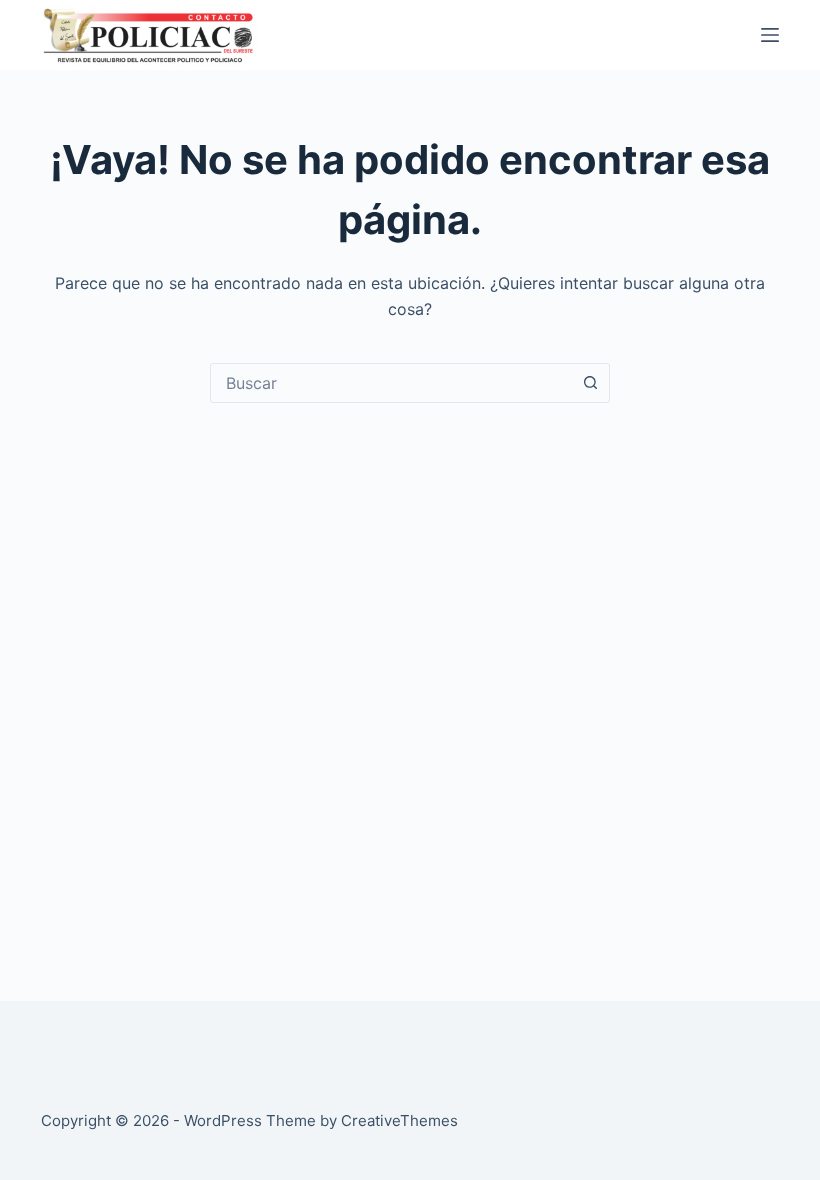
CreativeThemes (399, 1120)
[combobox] (391, 383)
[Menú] (770, 35)
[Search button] (590, 383)
